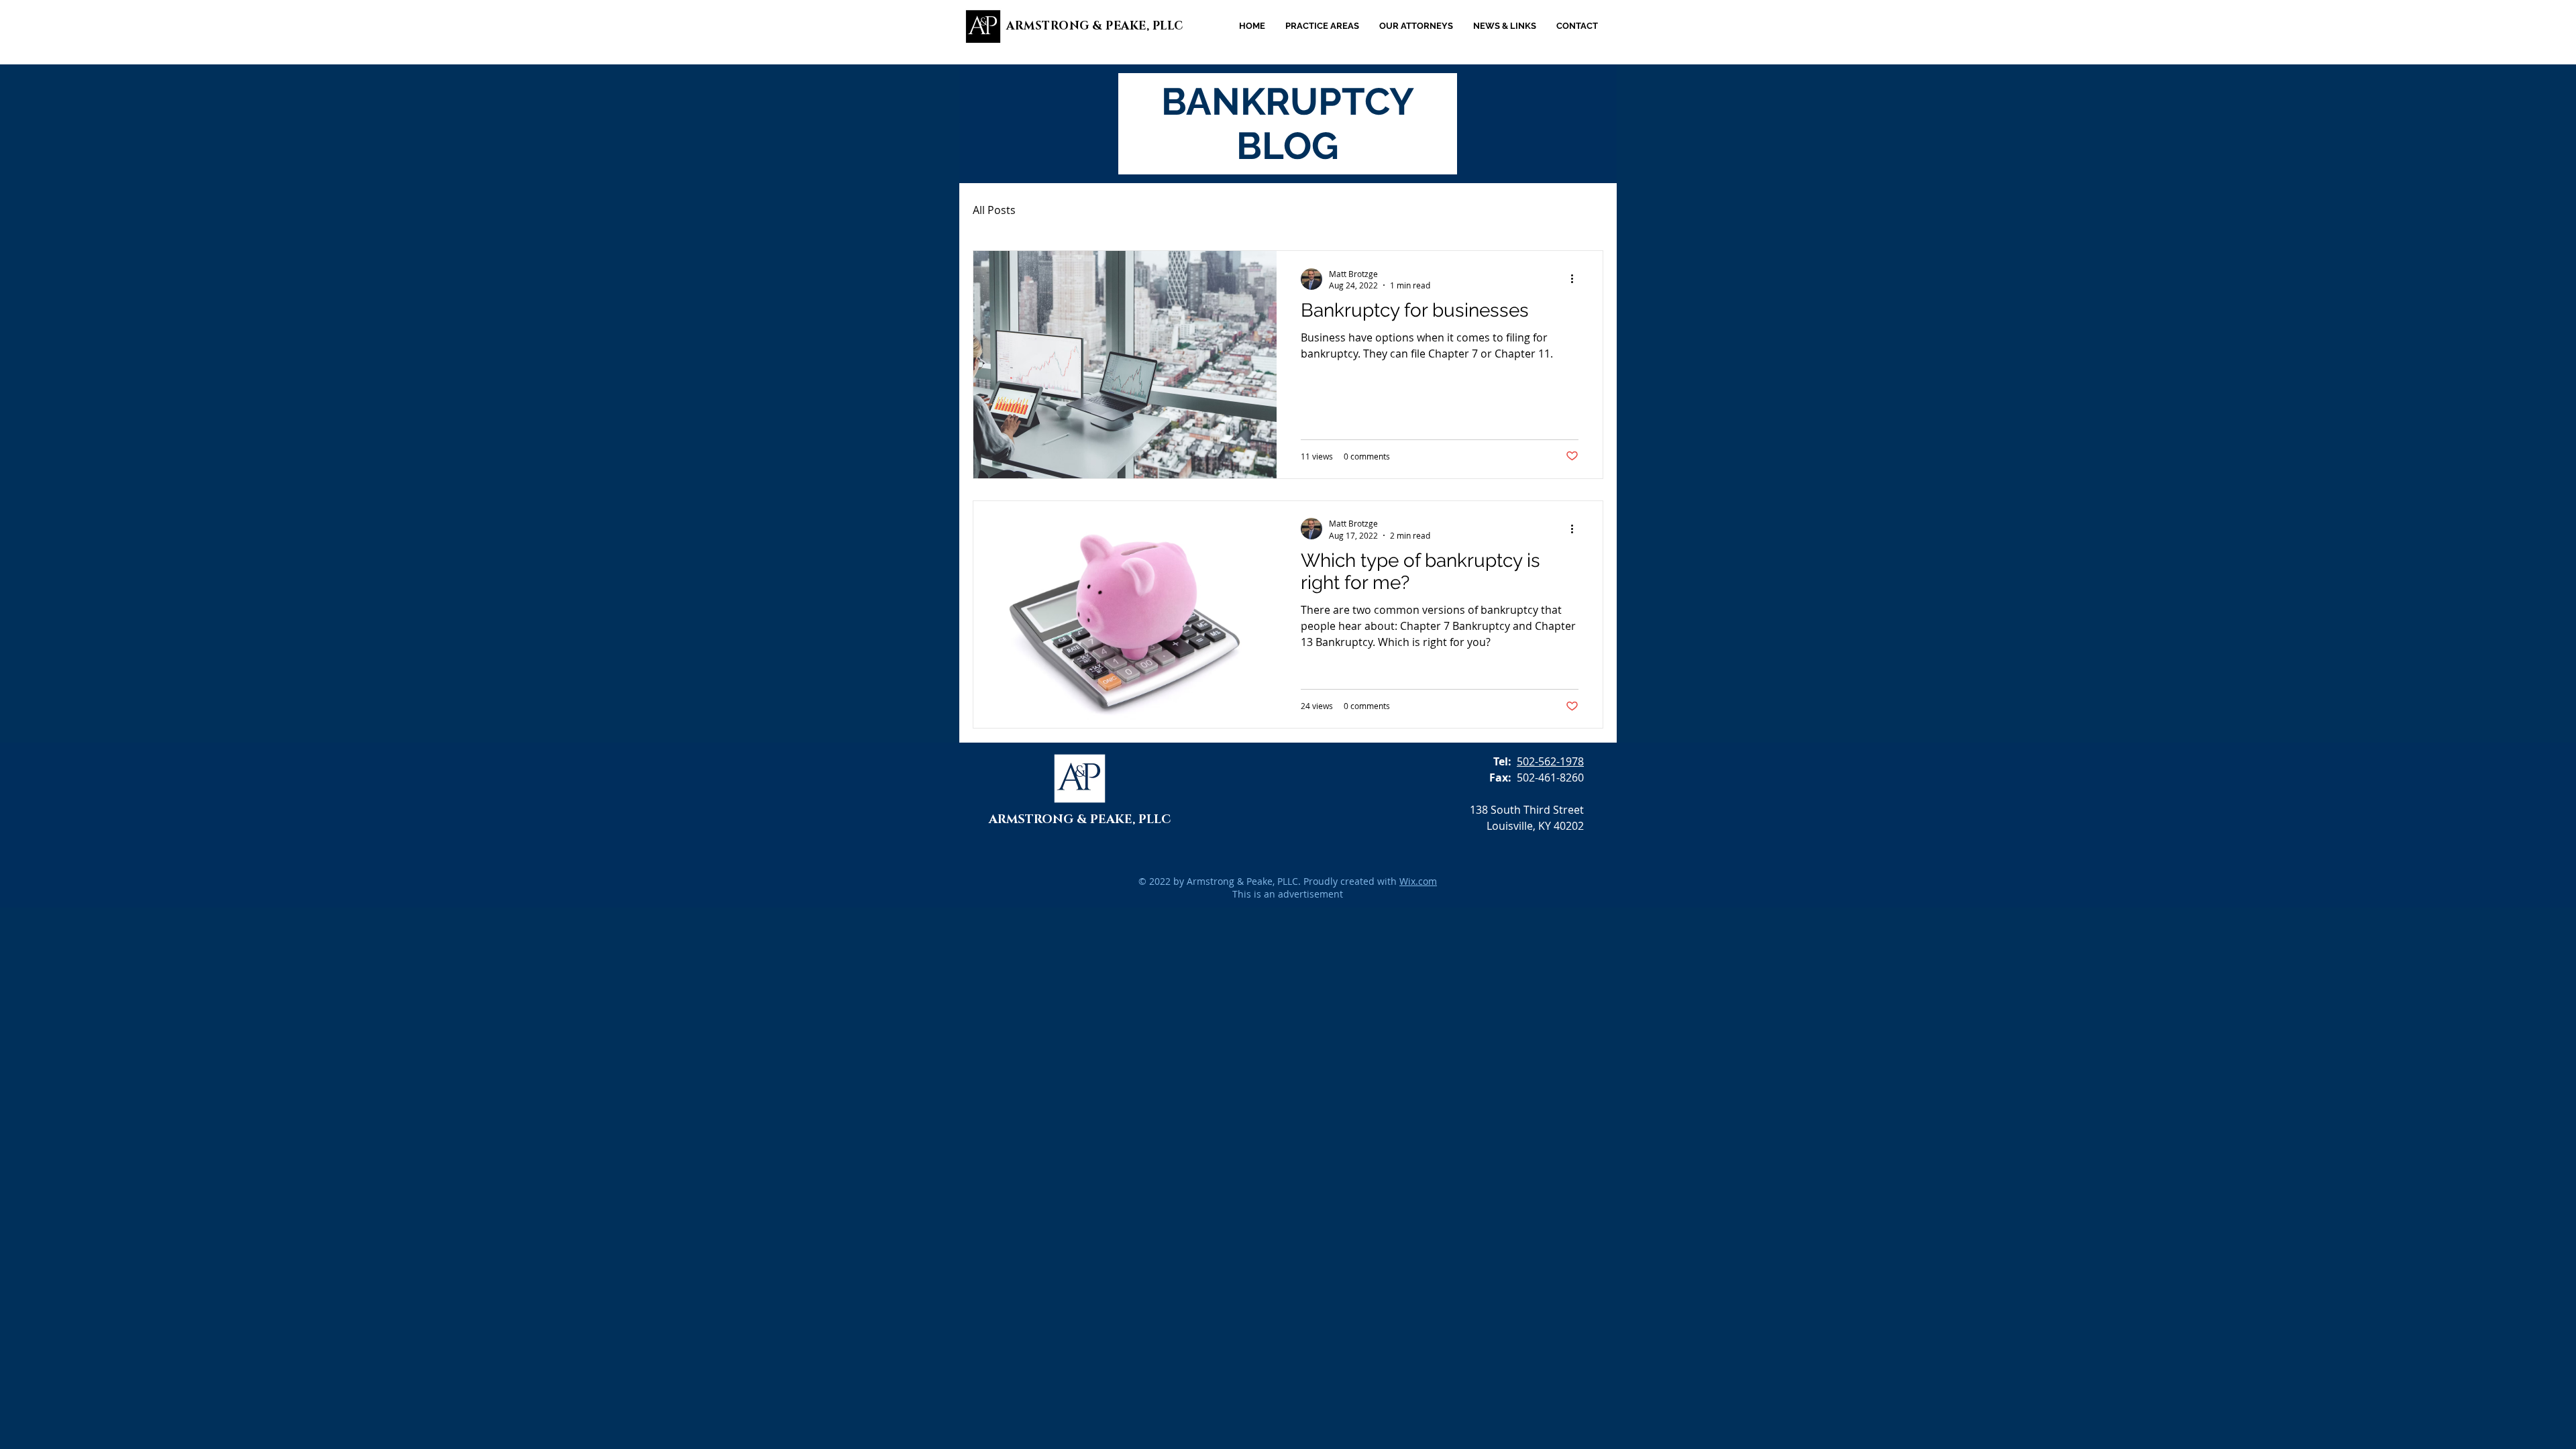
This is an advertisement (1288, 894)
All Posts (994, 210)
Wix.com (1418, 881)
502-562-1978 (1550, 761)
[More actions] (1576, 279)
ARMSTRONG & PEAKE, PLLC (1095, 26)
